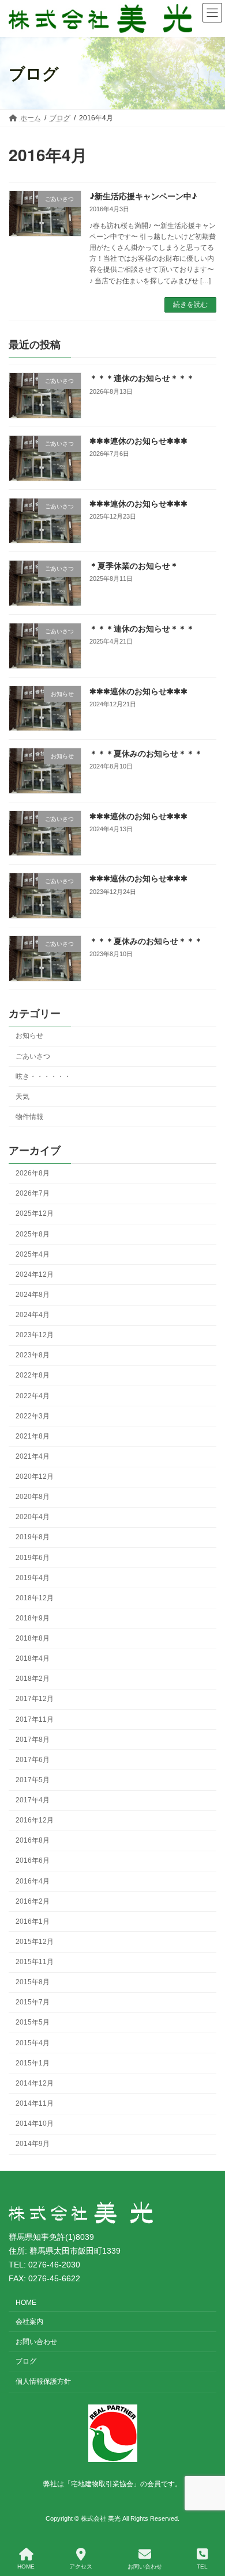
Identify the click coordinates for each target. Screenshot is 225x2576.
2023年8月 (33, 1355)
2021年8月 (33, 1436)
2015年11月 (35, 1962)
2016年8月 (33, 1840)
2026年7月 (33, 1193)
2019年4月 (33, 1577)
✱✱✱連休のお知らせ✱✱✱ (138, 440)
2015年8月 (33, 1982)
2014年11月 (35, 2103)
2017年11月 (35, 1719)
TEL (202, 2567)
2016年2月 (33, 1901)
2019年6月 (33, 1557)
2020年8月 (33, 1497)
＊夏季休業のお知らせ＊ (134, 565)
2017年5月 (33, 1780)
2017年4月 (33, 1800)
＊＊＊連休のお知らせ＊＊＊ (142, 378)
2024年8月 (33, 1295)
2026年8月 (33, 1173)
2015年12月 (35, 1942)
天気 (22, 1096)
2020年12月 (35, 1477)
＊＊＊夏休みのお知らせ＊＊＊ (146, 753)
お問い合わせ (36, 2341)
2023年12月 (35, 1335)
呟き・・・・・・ (43, 1076)
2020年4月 (33, 1517)
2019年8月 (33, 1537)
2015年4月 (33, 2042)
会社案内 (29, 2321)
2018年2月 (33, 1679)
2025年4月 (33, 1254)
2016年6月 (33, 1860)
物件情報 (29, 1117)
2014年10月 (35, 2124)
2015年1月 (33, 2063)
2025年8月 (33, 1234)
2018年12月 (35, 1598)
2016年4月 (33, 1881)
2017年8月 (33, 1739)
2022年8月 (33, 1375)
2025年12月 (35, 1213)
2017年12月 (35, 1699)
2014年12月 (35, 2083)
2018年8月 (33, 1638)
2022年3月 (33, 1416)
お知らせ (29, 1036)
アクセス (81, 2567)
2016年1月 (33, 1921)
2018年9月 (33, 1618)
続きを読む (190, 305)
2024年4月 (33, 1315)
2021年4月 (33, 1456)
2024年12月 (35, 1274)
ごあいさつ (33, 1056)
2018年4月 (33, 1658)
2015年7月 (33, 2002)
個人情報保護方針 (43, 2381)
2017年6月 (33, 1760)
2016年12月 (35, 1820)
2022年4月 (33, 1395)
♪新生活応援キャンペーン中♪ (143, 196)
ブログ (26, 2361)
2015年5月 (33, 2022)
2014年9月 (33, 2144)
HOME (26, 2303)
